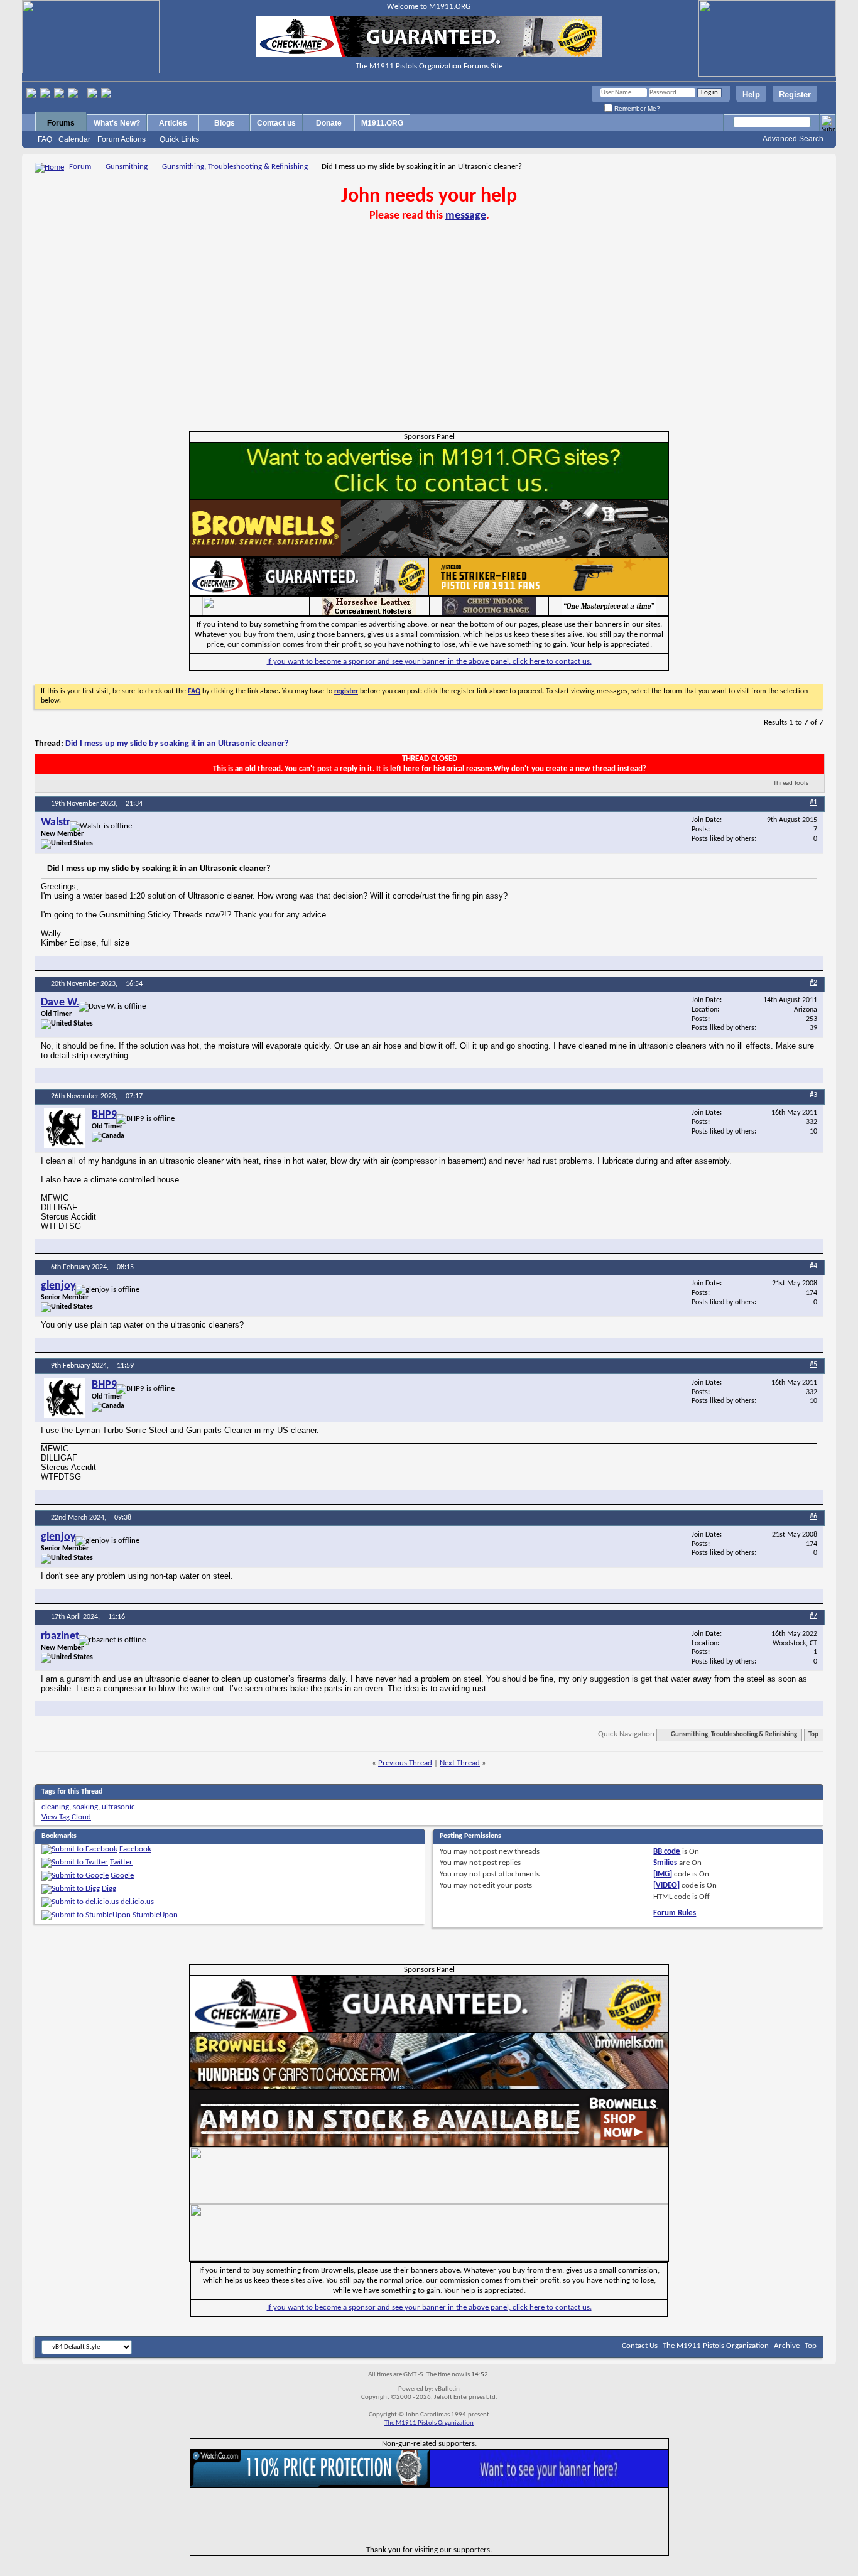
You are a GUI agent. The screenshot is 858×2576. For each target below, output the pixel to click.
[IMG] (663, 1874)
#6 (813, 1517)
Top (813, 1735)
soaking (85, 1807)
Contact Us (640, 2346)
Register (795, 95)
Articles (173, 123)
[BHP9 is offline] (65, 1128)
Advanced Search (793, 139)
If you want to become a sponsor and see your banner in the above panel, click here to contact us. (429, 662)
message (466, 216)
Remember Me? (636, 108)
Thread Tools (791, 783)
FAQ (45, 139)
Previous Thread (405, 1763)
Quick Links (179, 139)
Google (122, 1875)
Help (751, 95)
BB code (667, 1852)
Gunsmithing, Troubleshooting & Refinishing (235, 167)
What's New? (117, 123)
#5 (813, 1365)
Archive (787, 2346)
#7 (813, 1616)
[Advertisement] (429, 337)
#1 (813, 803)
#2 (813, 983)
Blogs (225, 123)
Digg (109, 1889)
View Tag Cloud (66, 1817)
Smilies (665, 1863)
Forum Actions (122, 139)
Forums (61, 123)
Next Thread (460, 1763)
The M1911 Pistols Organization (716, 2346)
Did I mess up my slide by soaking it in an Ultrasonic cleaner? (177, 744)
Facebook (135, 1849)
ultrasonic (118, 1807)
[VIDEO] (666, 1886)
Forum (80, 167)
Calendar (74, 139)
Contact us (276, 123)
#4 (813, 1266)
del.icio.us (137, 1902)
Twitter (121, 1862)
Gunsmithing (127, 167)
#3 (813, 1095)
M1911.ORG (382, 123)
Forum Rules (675, 1913)
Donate (329, 123)
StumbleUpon (155, 1915)
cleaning (55, 1807)
